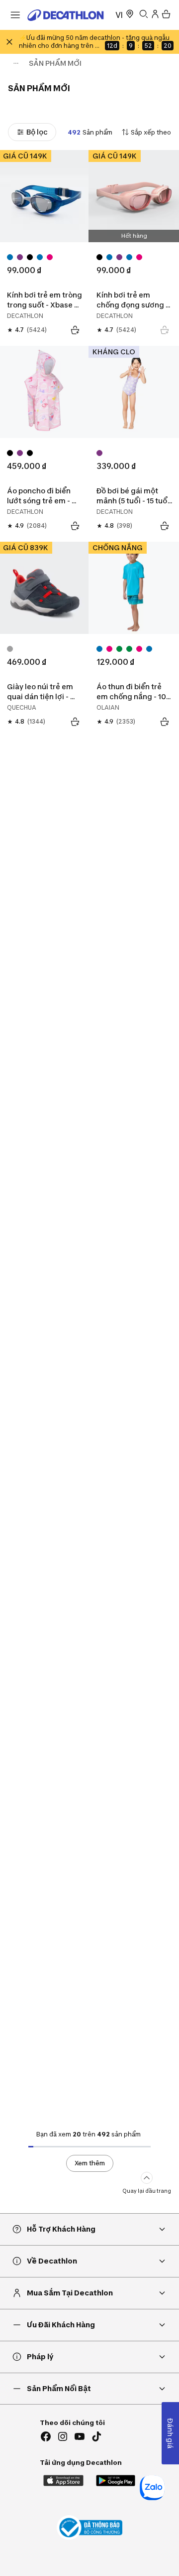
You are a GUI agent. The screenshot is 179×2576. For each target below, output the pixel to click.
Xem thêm (90, 2163)
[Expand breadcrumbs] (16, 63)
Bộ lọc (37, 132)
